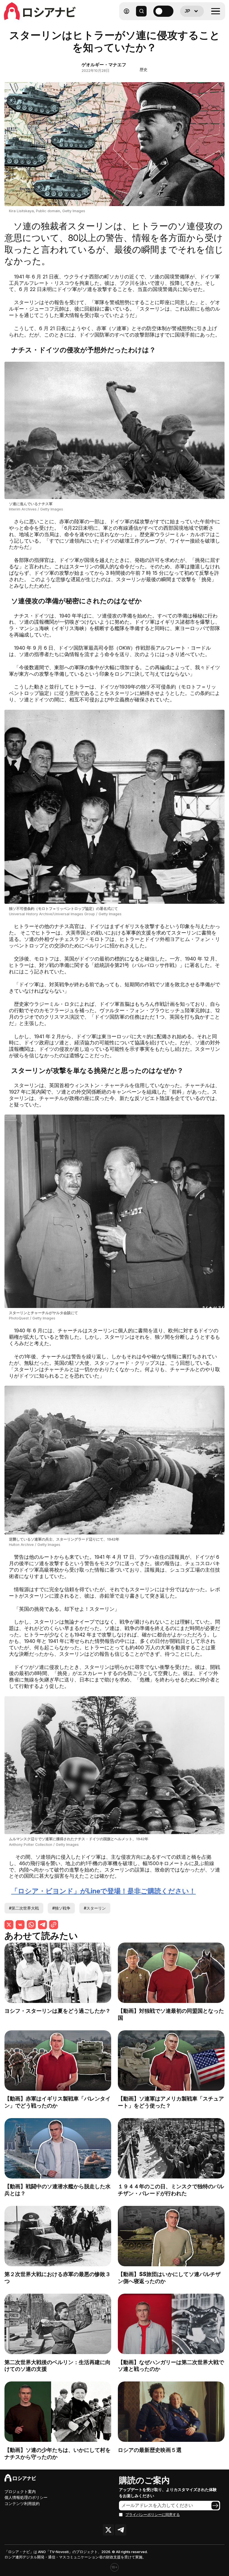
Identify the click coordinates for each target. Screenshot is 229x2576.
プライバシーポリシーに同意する (153, 2515)
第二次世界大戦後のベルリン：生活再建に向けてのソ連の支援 (58, 2366)
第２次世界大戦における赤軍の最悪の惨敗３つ (58, 2278)
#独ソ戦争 (61, 1908)
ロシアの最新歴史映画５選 (150, 2450)
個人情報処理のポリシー (26, 2497)
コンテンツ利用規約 (22, 2503)
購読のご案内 (144, 2480)
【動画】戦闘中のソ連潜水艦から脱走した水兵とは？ (58, 2190)
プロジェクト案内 (20, 2491)
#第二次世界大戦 (24, 1908)
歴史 (144, 69)
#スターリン (95, 1908)
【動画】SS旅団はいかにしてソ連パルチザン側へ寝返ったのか (169, 2278)
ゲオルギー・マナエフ (104, 65)
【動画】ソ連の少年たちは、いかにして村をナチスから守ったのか (58, 2453)
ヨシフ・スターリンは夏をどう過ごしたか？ (58, 2011)
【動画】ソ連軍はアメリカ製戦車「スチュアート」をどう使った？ (171, 2102)
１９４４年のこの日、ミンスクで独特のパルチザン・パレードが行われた (171, 2190)
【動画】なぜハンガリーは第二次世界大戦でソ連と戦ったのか (171, 2366)
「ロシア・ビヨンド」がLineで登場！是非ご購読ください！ (103, 1891)
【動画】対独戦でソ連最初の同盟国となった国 (171, 2014)
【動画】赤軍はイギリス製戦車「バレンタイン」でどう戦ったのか (58, 2102)
